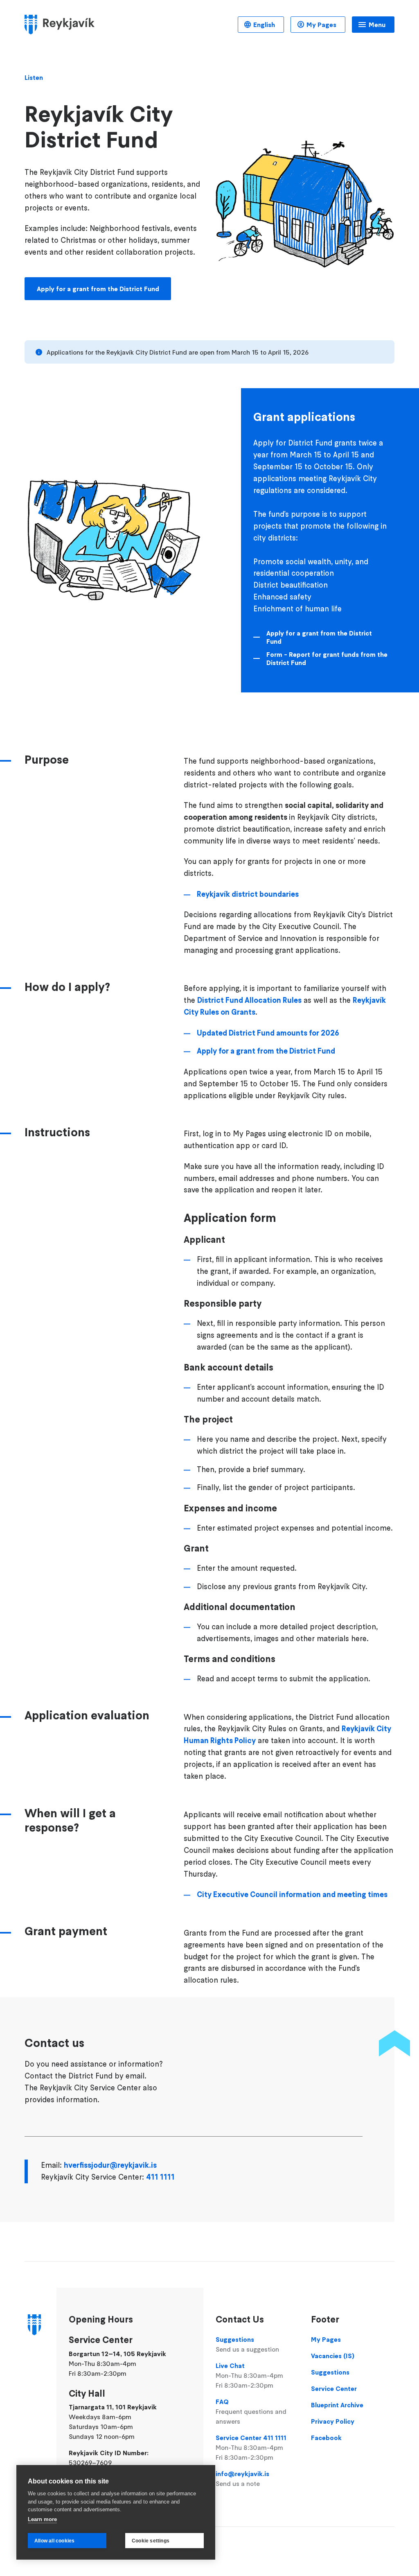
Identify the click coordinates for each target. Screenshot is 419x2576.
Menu (377, 25)
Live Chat (249, 2375)
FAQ (251, 2411)
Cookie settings (151, 2541)
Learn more (42, 2519)
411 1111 (160, 2177)
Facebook (326, 2438)
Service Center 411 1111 (251, 2447)
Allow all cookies (54, 2541)
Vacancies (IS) (333, 2356)
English (264, 25)
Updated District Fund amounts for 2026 (268, 1033)
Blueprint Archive (337, 2405)
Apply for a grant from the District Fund (98, 289)
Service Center (334, 2388)
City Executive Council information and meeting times (292, 1894)
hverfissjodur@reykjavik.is (110, 2165)
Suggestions (247, 2344)
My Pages (321, 25)
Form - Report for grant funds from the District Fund (327, 658)
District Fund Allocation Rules (249, 1000)
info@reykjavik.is (242, 2479)
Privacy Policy (333, 2421)
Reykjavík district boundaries (248, 894)
